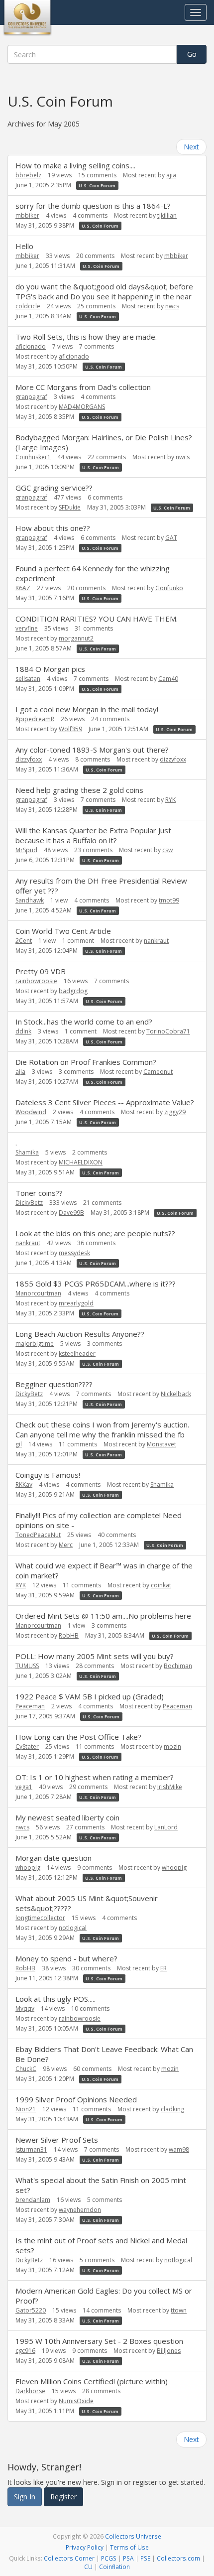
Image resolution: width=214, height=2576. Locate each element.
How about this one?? (53, 528)
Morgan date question (53, 1858)
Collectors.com (178, 2558)
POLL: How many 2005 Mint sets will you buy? (95, 1656)
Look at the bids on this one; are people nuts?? (95, 1233)
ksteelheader (77, 1353)
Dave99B (71, 1213)
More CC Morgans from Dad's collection (83, 387)
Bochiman (178, 1666)
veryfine (27, 628)
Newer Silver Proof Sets (57, 2140)
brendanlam (33, 2200)
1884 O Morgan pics (50, 669)
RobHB (69, 1635)
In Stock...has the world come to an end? (84, 1022)
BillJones (169, 2351)
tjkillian (167, 215)
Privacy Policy (85, 2547)
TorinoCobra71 (168, 1031)
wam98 (179, 2149)
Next (191, 147)
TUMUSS (27, 1666)
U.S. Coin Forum (97, 186)
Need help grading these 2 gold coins (79, 790)
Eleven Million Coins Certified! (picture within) (92, 2381)
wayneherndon (80, 2210)
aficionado (31, 346)
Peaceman (30, 1706)
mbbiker (27, 215)
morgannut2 (76, 638)
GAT (171, 538)
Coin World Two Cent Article (63, 931)
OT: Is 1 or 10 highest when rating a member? (95, 1777)
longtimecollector (40, 1918)
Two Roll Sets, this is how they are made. (86, 337)
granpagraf (31, 397)
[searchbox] (92, 54)
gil (19, 1444)
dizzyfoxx (29, 759)
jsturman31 (31, 2149)
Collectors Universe (133, 2536)
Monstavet (161, 1444)
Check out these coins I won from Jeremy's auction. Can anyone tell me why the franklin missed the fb (102, 1429)
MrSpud (26, 850)
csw (167, 850)
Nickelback (176, 1394)
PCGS (109, 2558)
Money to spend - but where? (66, 1958)
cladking (172, 2109)
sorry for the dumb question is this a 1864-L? (93, 206)
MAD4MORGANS (82, 407)
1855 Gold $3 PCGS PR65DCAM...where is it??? (96, 1284)
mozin (172, 1746)
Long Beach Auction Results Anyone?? (80, 1334)
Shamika (27, 1152)
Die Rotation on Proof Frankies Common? (86, 1062)
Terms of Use (129, 2547)
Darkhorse (30, 2391)
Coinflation (114, 2567)
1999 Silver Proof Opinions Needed (76, 2099)
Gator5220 (31, 2310)
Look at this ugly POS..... (55, 1999)
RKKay (24, 1484)
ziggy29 (175, 1112)
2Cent (24, 941)
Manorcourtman (38, 1293)
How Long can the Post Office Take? (78, 1737)
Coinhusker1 (33, 457)
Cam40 (168, 679)
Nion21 (26, 2109)
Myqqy (25, 2008)
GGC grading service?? (54, 488)
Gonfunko (169, 588)
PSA (128, 2558)
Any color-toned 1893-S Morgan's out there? (92, 750)
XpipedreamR (35, 719)
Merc (66, 1545)
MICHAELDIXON (81, 1162)
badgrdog (73, 991)
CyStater (27, 1746)
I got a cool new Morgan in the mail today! (87, 709)
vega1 (24, 1787)
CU (88, 2567)
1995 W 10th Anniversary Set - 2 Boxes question (99, 2341)
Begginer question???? (54, 1384)
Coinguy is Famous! (48, 1475)
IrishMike (170, 1787)
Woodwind (31, 1112)
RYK (170, 800)
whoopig (28, 1868)
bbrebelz (28, 175)
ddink (23, 1031)
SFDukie (70, 507)
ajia (171, 175)
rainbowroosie (36, 981)
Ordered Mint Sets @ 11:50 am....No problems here (103, 1616)
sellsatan (28, 679)
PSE (145, 2558)
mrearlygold (76, 1303)
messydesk (74, 1253)
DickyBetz (29, 1203)
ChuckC (26, 2069)
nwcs (172, 306)
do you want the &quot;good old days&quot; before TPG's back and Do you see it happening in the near (104, 291)
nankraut (156, 941)
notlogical (73, 1928)
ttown (179, 2310)
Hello (24, 246)
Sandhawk (30, 900)
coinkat (161, 1585)
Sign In (25, 2497)
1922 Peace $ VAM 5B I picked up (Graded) (90, 1696)
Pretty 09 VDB (41, 971)
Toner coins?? (39, 1193)
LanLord (166, 1827)
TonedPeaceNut (38, 1535)
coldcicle (28, 306)
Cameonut (158, 1072)
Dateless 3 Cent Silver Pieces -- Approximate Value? (105, 1102)
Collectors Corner (69, 2558)
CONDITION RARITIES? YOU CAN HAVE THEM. (97, 619)
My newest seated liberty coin (67, 1817)
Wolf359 (70, 729)
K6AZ (23, 588)
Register (63, 2497)
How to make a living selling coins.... (75, 165)
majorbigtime (35, 1344)
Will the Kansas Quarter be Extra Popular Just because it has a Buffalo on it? (93, 835)
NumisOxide (76, 2401)
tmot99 (169, 900)
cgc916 (25, 2351)
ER (163, 1968)
